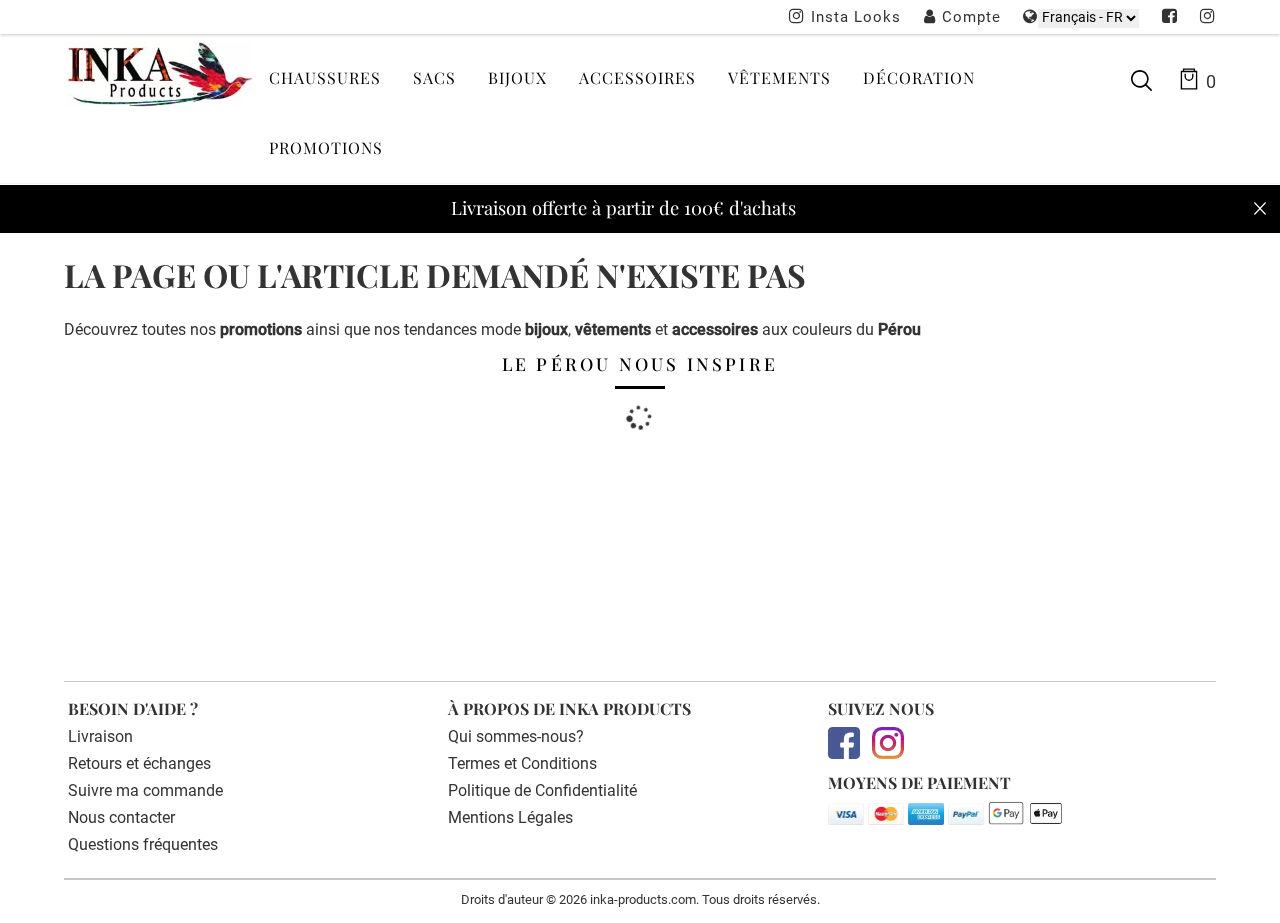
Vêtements (779, 77)
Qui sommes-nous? (516, 736)
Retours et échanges (139, 763)
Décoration (919, 77)
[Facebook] (1170, 18)
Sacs (434, 77)
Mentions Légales (510, 817)
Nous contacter (121, 817)
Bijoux (517, 77)
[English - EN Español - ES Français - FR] (1088, 17)
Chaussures (325, 77)
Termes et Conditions (522, 763)
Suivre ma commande (145, 790)
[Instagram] (1208, 18)
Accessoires (637, 77)
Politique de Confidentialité (542, 790)
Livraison (100, 736)
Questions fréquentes (143, 844)
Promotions (326, 147)
